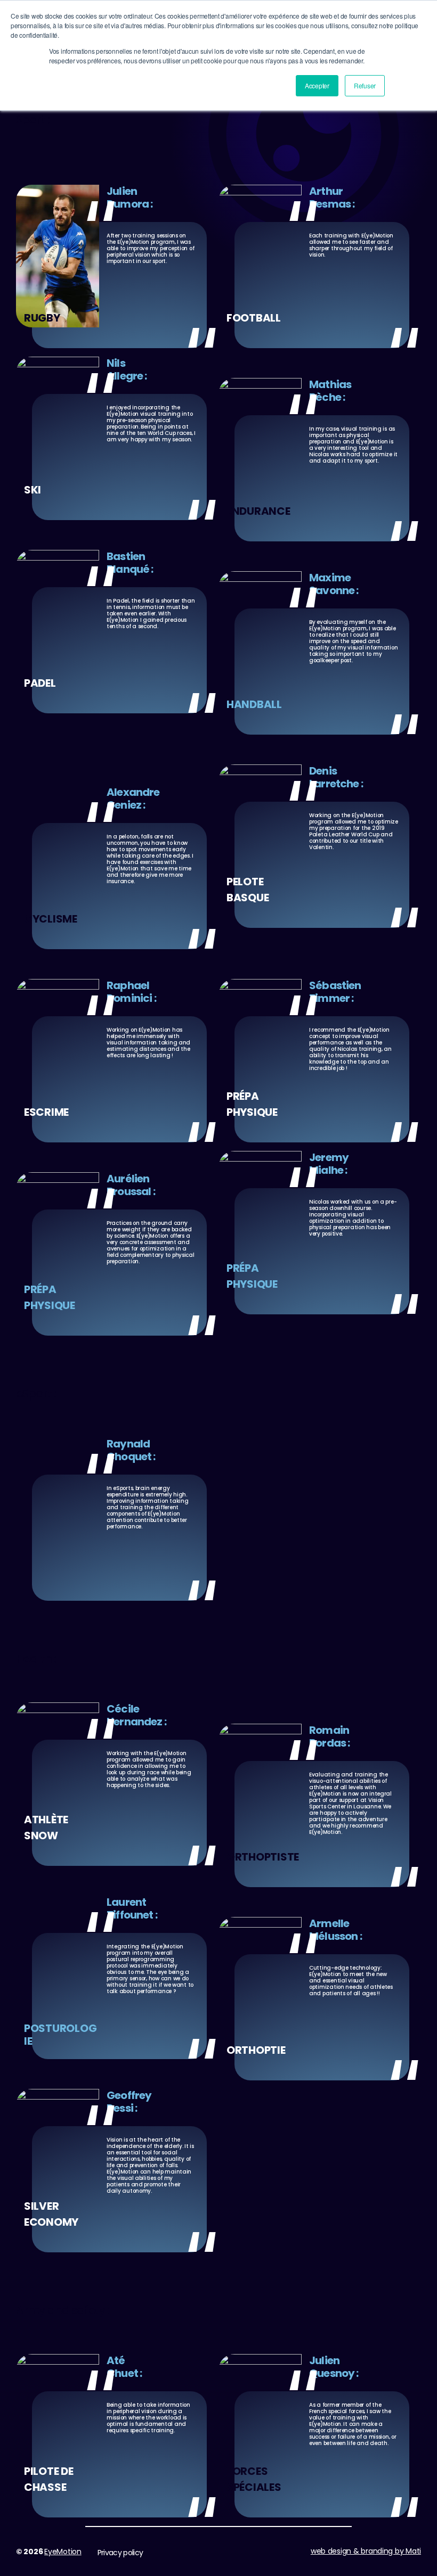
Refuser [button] (365, 85)
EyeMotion (63, 2552)
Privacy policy (120, 2553)
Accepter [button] (317, 85)
